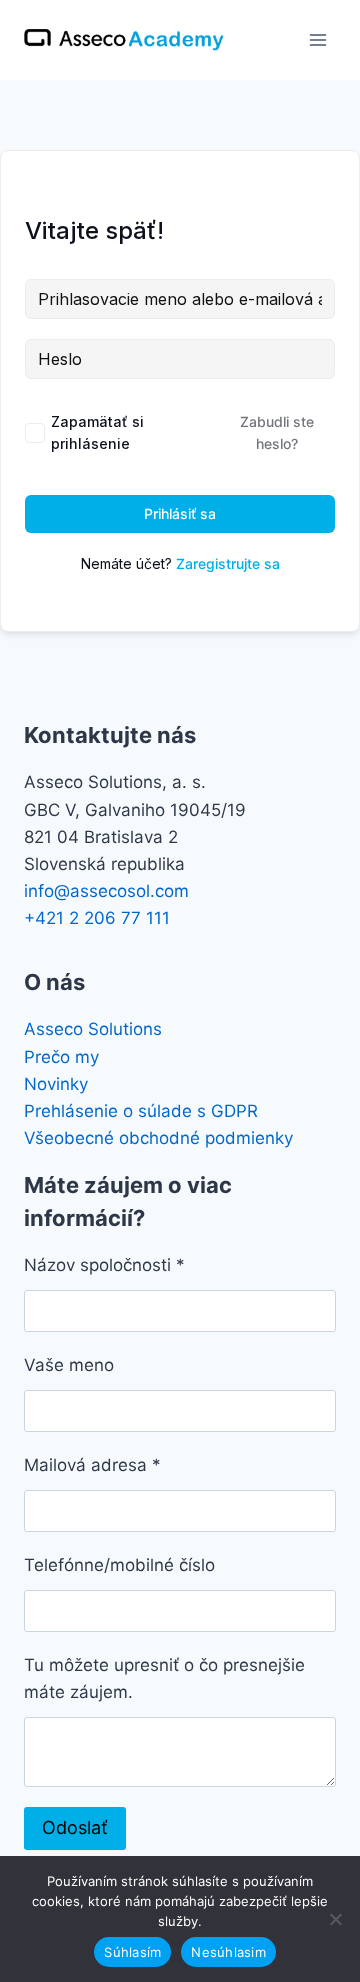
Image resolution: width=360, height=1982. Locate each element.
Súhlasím (132, 1952)
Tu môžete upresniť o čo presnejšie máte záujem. (164, 1678)
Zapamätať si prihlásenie (97, 432)
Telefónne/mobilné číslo (119, 1565)
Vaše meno (69, 1365)
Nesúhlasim (228, 1952)
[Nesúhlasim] (335, 1919)
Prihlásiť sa (180, 513)
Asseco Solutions (93, 1029)
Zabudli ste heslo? (277, 432)
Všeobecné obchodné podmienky (158, 1138)
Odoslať (75, 1827)
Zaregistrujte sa (228, 563)
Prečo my (61, 1057)
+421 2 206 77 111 (97, 918)
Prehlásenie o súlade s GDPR (141, 1111)
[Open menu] (317, 39)
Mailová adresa (92, 1465)
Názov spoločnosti (104, 1265)
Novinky (56, 1084)
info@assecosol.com (106, 891)
